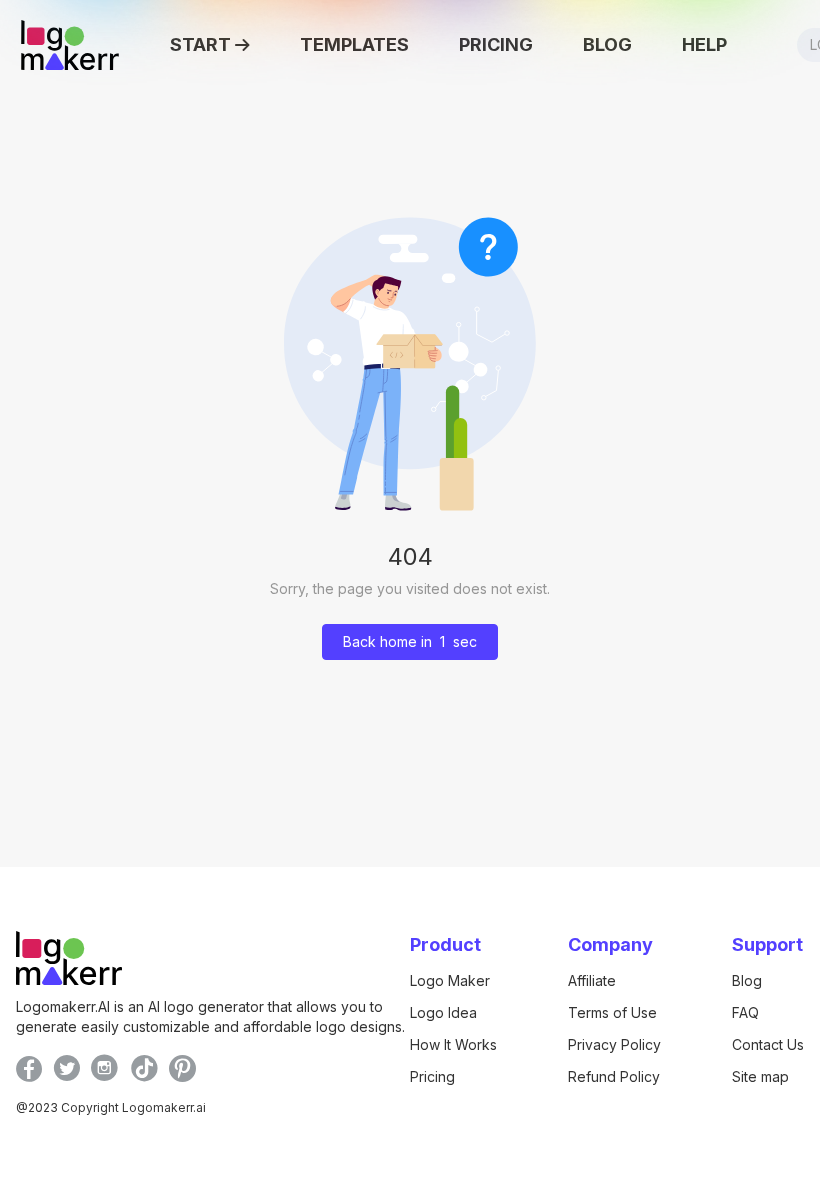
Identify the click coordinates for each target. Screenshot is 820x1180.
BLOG (607, 44)
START (200, 44)
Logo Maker (450, 980)
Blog (747, 980)
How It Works (453, 1044)
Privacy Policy (614, 1044)
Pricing (432, 1076)
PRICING (496, 44)
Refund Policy (614, 1076)
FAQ (745, 1012)
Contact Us (768, 1044)
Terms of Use (612, 1012)
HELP (704, 44)
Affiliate (592, 980)
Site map (760, 1076)
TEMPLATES (354, 44)
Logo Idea (443, 1012)
